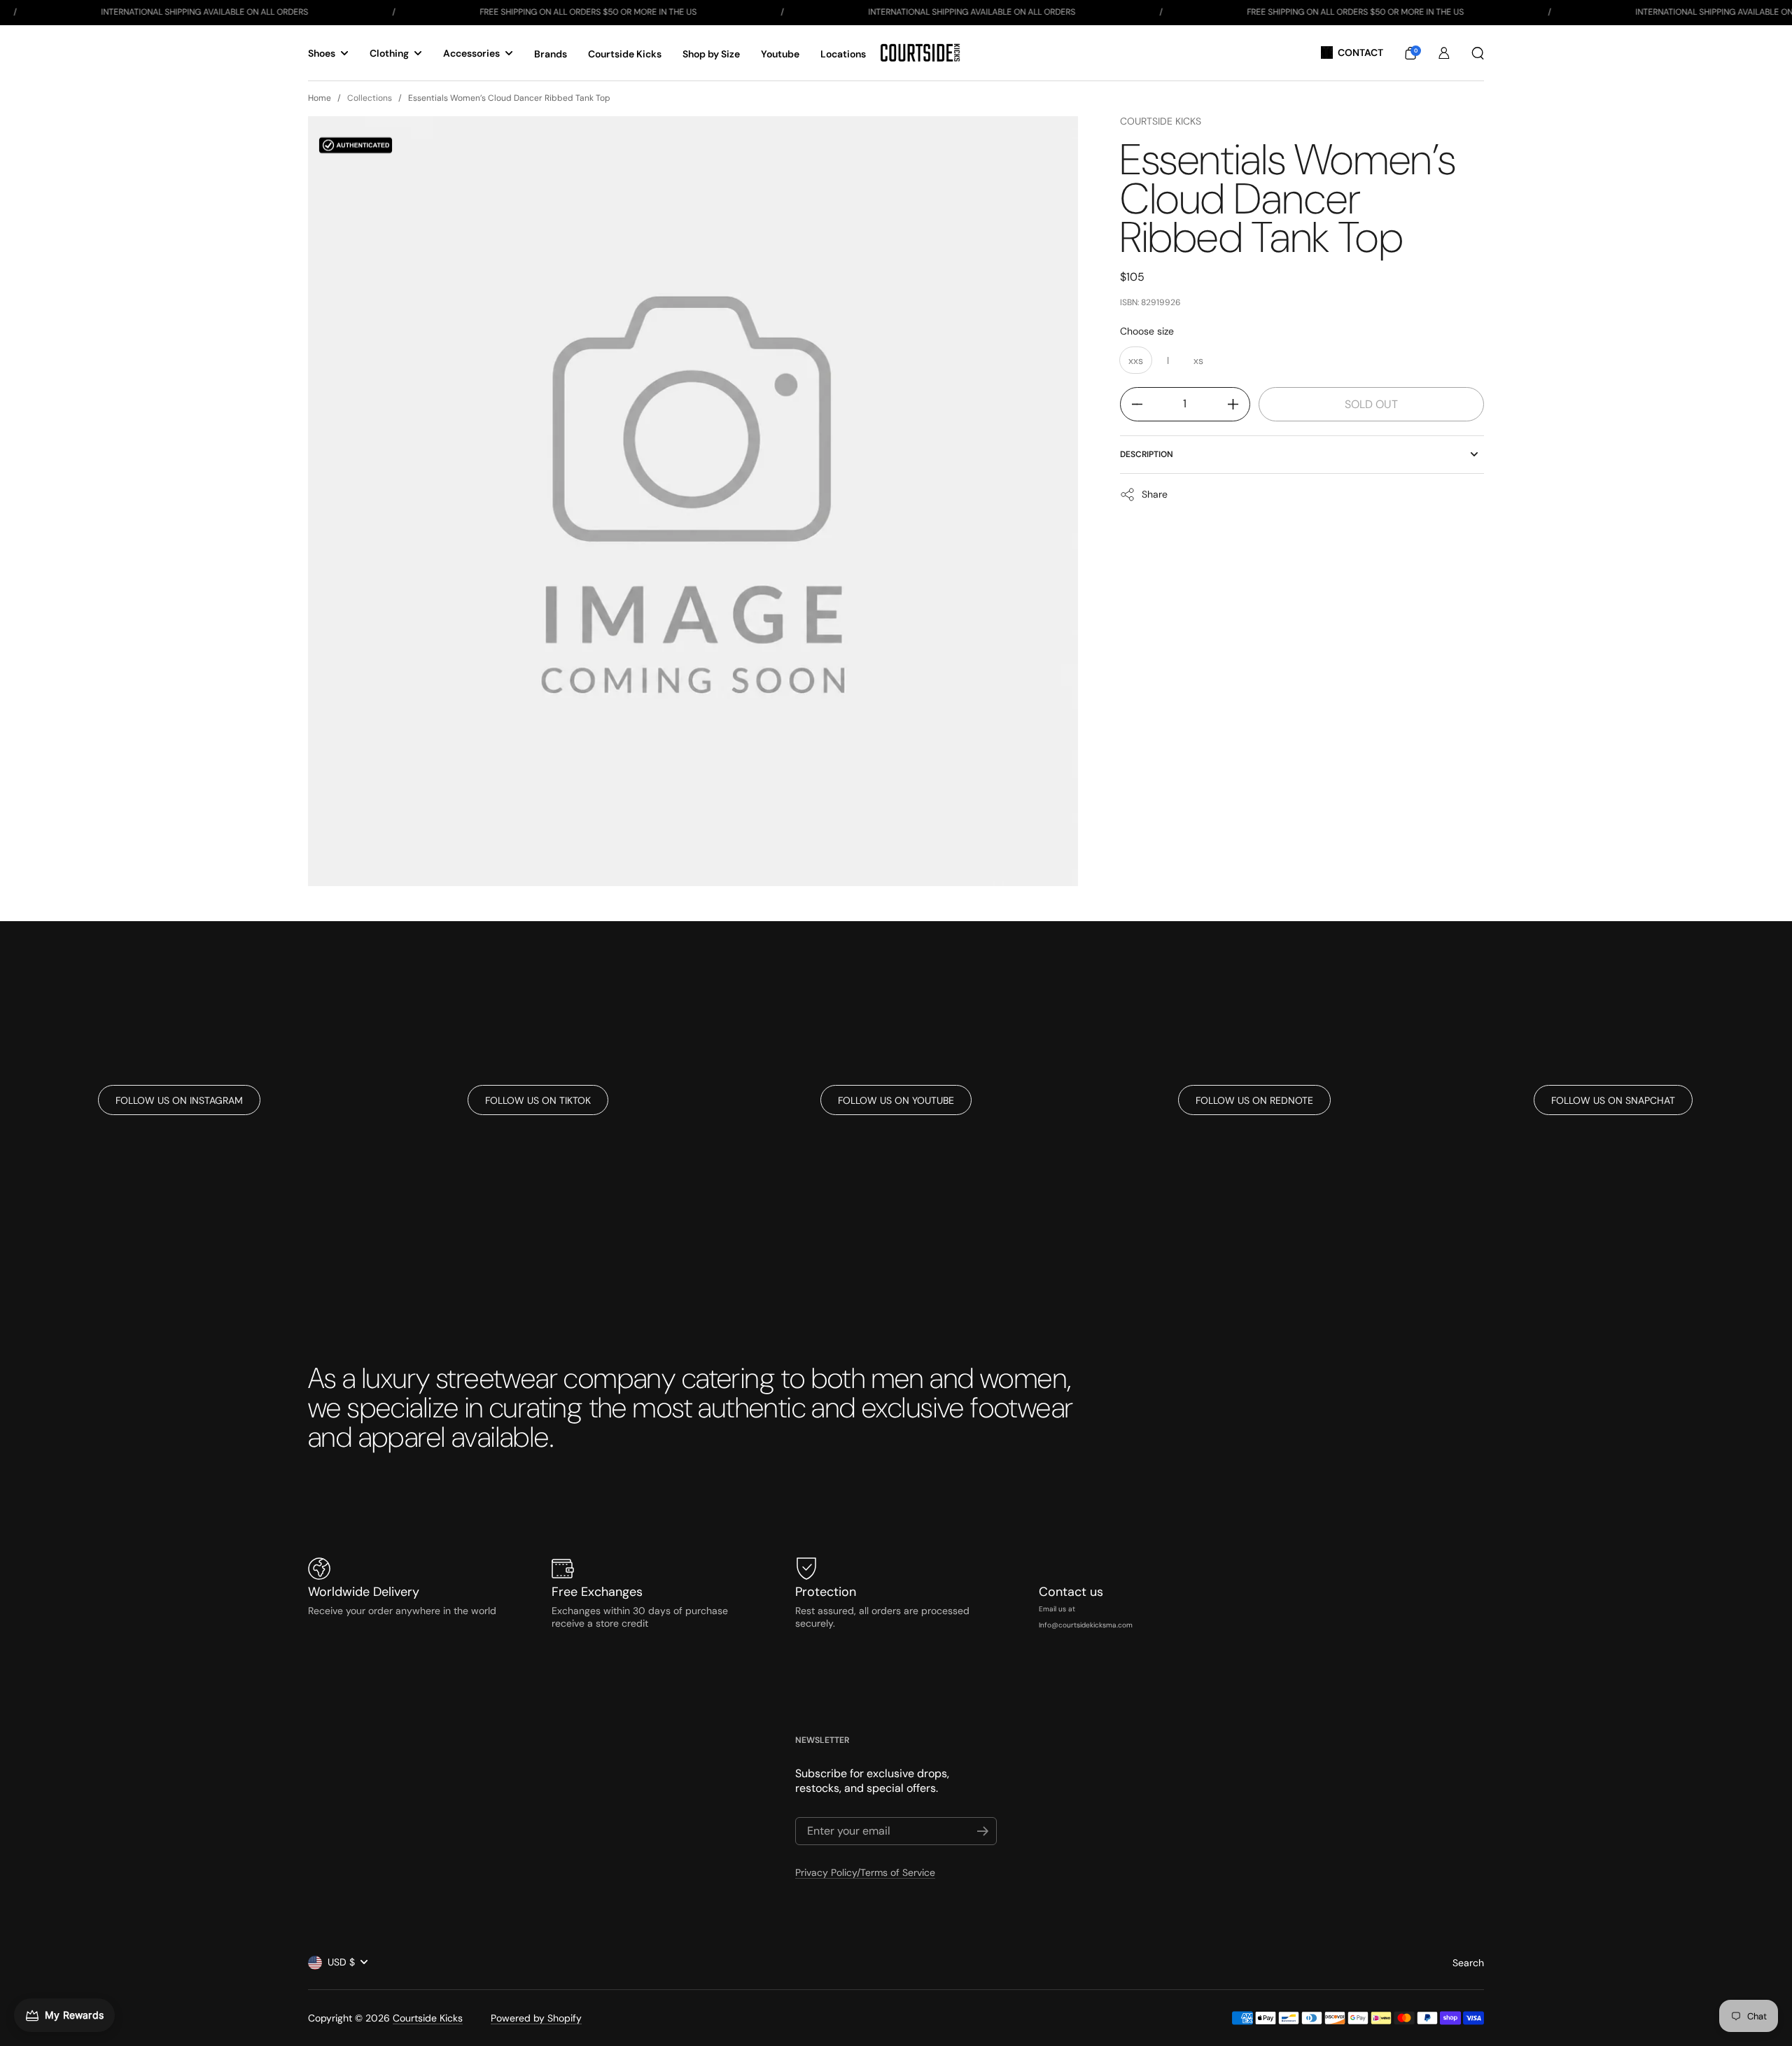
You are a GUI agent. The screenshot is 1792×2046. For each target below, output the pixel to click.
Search (1468, 1963)
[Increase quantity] (1239, 404)
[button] (1410, 53)
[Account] (1444, 53)
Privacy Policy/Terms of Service (865, 1872)
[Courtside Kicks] (920, 53)
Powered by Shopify (536, 2018)
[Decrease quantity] (1132, 404)
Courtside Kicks (1161, 121)
